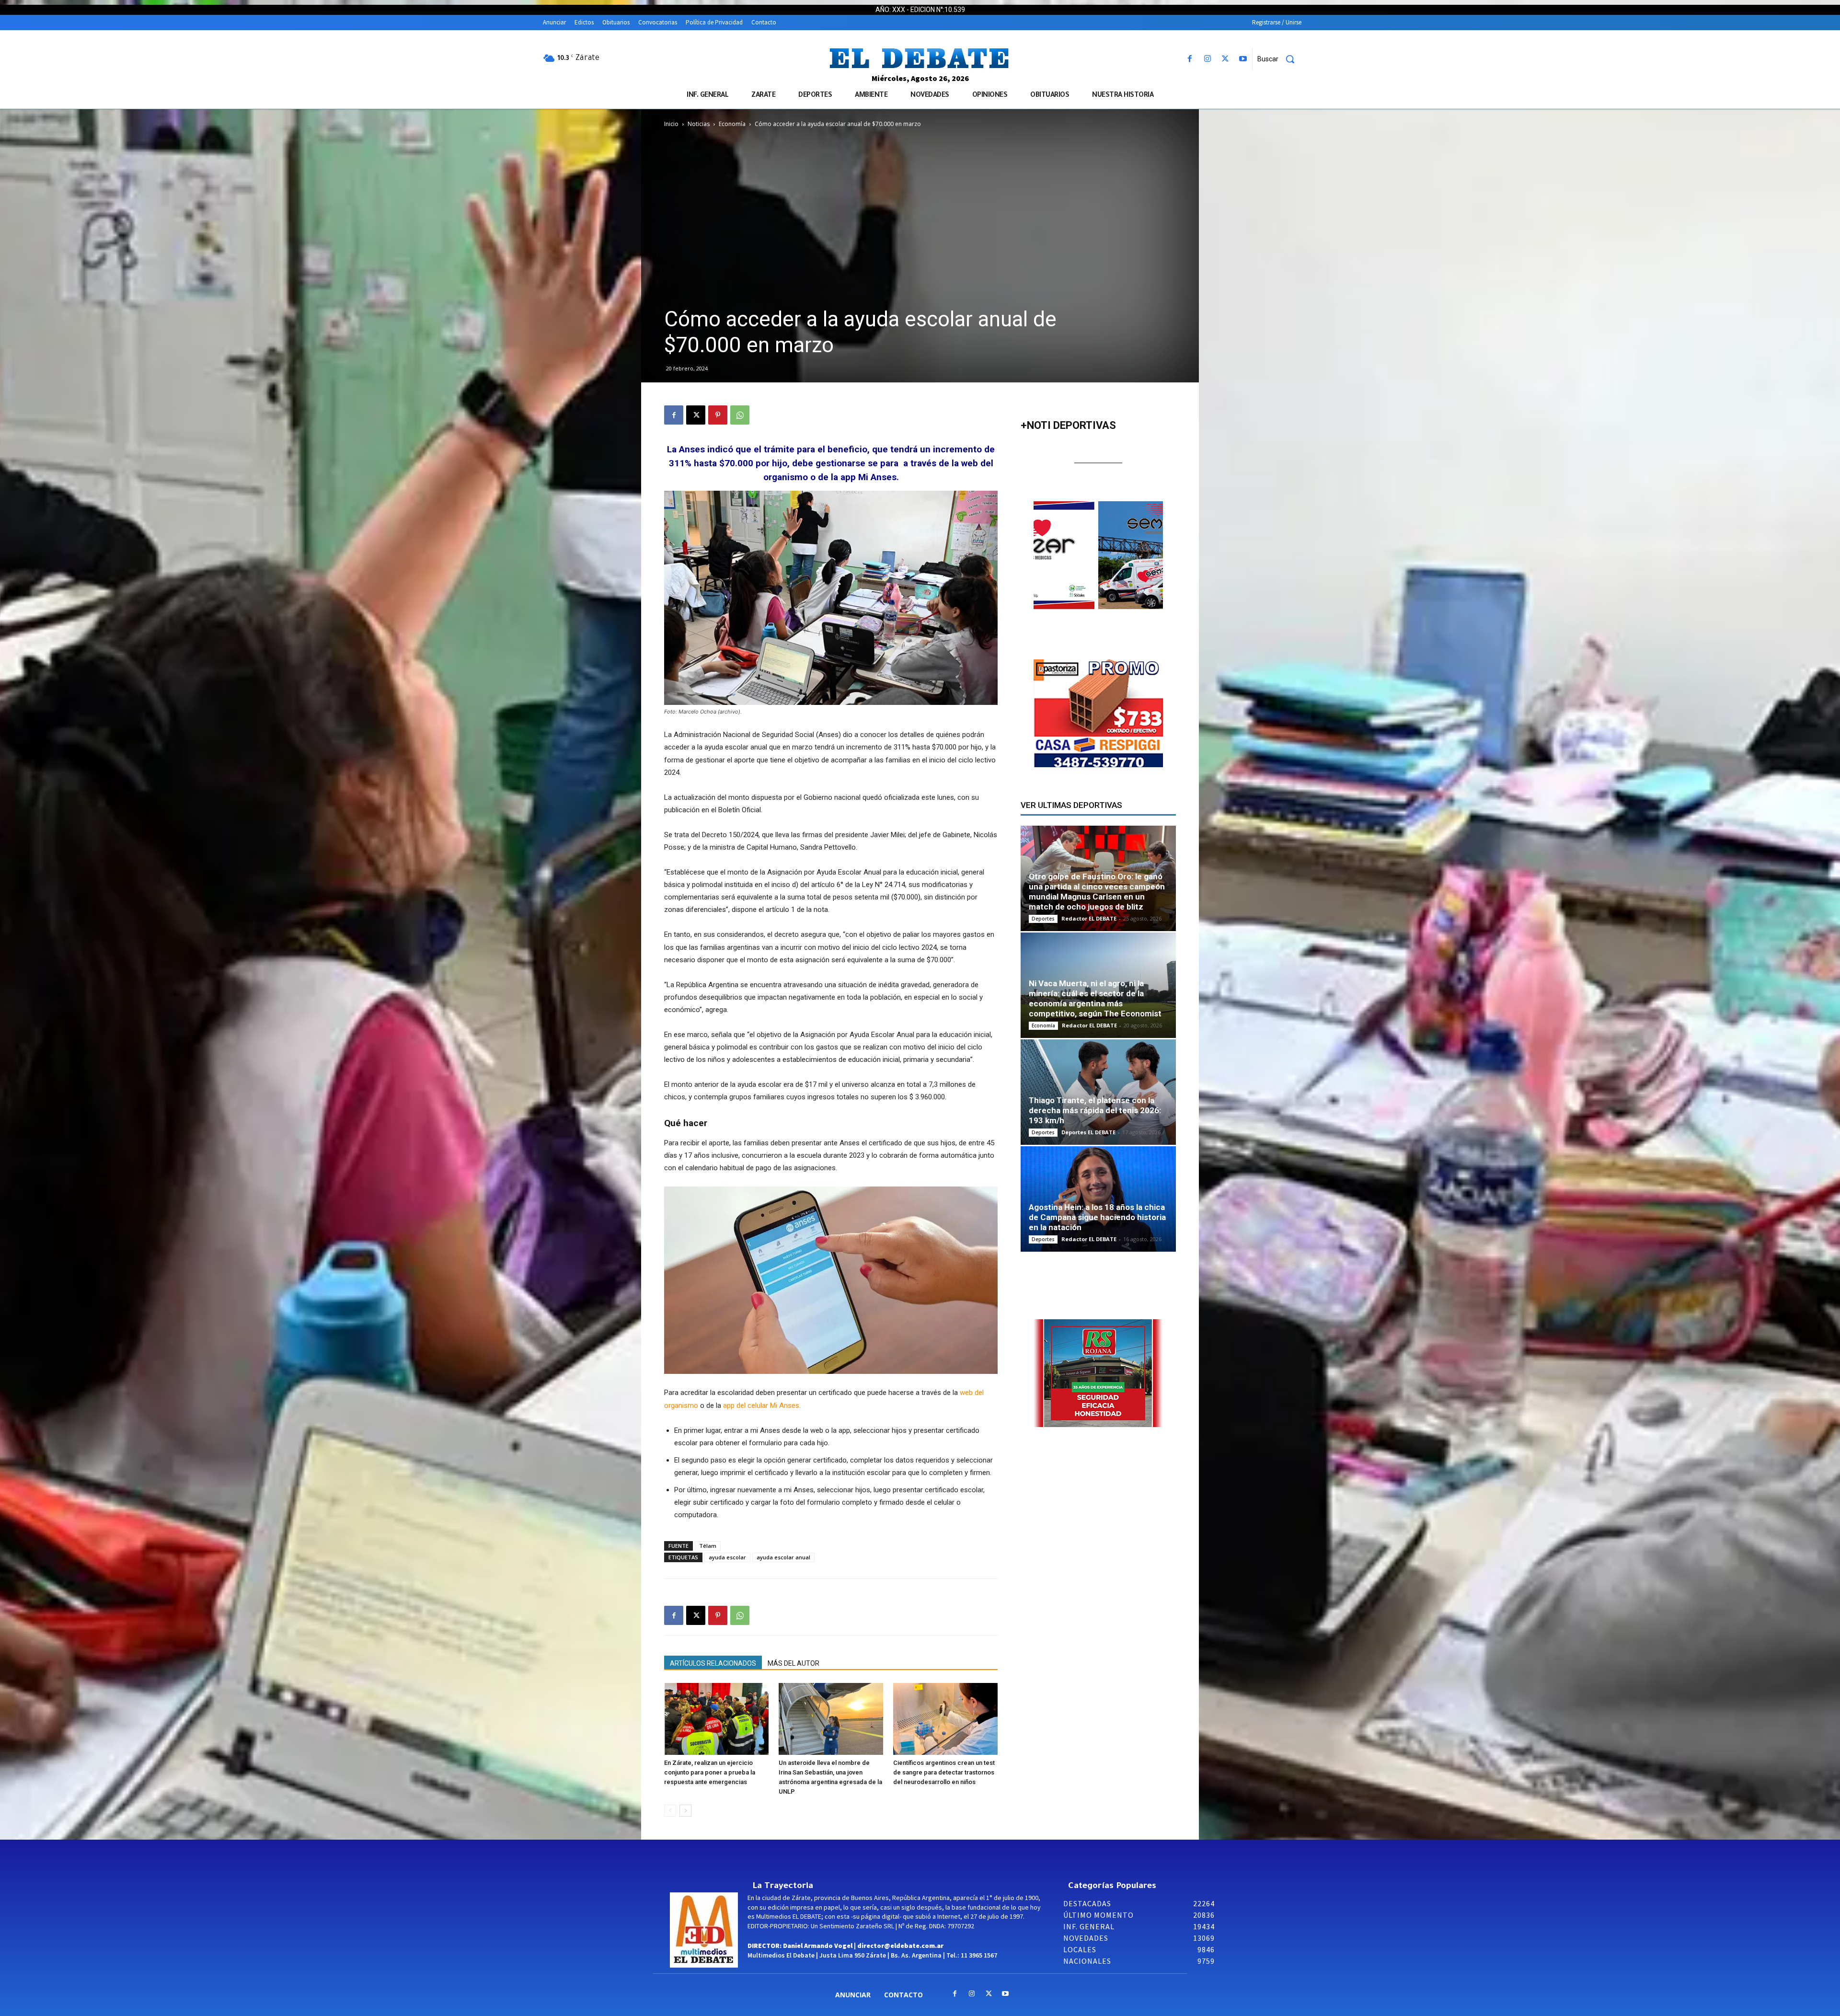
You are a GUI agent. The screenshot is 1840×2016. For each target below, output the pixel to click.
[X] (1225, 59)
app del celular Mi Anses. (762, 1405)
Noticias (699, 124)
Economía (732, 124)
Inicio (671, 124)
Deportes (1043, 919)
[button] (1279, 59)
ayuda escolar (727, 1557)
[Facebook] (1190, 59)
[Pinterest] (718, 415)
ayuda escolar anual (783, 1557)
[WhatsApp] (740, 415)
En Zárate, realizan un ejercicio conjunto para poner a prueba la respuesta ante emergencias (710, 1772)
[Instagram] (1207, 59)
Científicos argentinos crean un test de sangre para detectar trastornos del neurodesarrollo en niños (944, 1772)
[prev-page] (670, 1811)
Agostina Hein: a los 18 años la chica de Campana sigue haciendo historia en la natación (1097, 1217)
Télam (708, 1546)
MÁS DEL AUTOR (793, 1663)
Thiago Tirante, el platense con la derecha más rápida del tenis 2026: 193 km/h (1095, 1110)
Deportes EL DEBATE (1088, 1132)
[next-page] (685, 1811)
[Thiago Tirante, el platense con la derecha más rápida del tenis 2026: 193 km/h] (1098, 1092)
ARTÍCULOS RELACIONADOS (713, 1663)
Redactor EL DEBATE (1089, 918)
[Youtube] (1243, 59)
